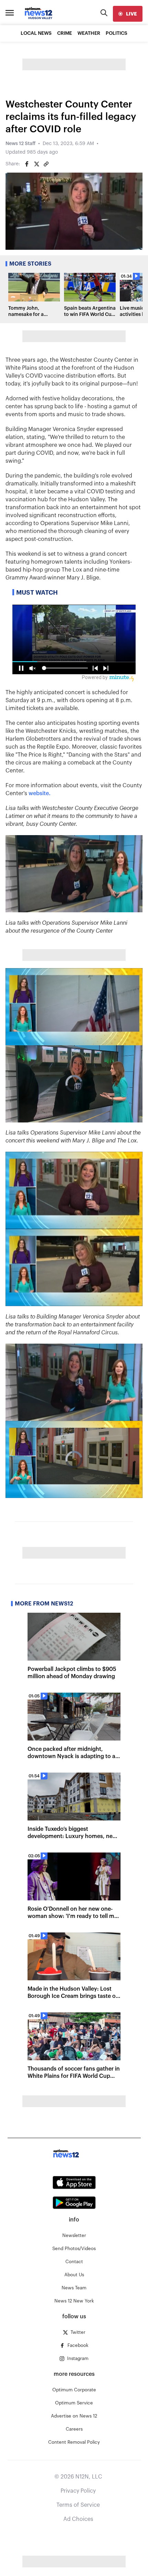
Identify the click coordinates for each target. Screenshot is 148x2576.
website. (40, 793)
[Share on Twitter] (36, 164)
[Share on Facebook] (27, 164)
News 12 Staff (20, 144)
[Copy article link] (46, 164)
